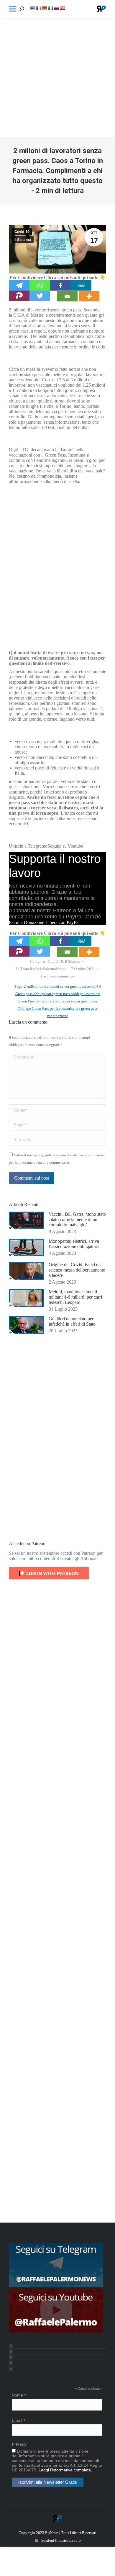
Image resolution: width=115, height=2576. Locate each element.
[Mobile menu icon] (13, 9)
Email (19, 2420)
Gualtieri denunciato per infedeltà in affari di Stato (72, 1321)
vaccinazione (57, 1016)
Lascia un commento (57, 976)
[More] (89, 296)
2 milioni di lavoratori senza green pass (55, 986)
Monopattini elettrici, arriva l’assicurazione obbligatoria (74, 1244)
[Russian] (56, 8)
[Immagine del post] (27, 1220)
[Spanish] (62, 8)
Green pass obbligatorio (34, 994)
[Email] (67, 296)
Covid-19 (22, 232)
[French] (39, 8)
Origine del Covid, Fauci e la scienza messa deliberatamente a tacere (77, 1270)
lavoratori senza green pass (76, 1001)
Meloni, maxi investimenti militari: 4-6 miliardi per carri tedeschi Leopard (75, 1297)
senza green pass (84, 1008)
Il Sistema (23, 240)
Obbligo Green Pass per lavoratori (45, 1008)
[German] (45, 8)
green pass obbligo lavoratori (77, 994)
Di (40, 969)
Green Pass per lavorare (36, 1001)
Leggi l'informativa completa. (65, 2470)
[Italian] (50, 8)
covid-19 (94, 986)
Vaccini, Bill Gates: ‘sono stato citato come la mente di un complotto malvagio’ (77, 1219)
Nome (19, 2395)
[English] (33, 8)
